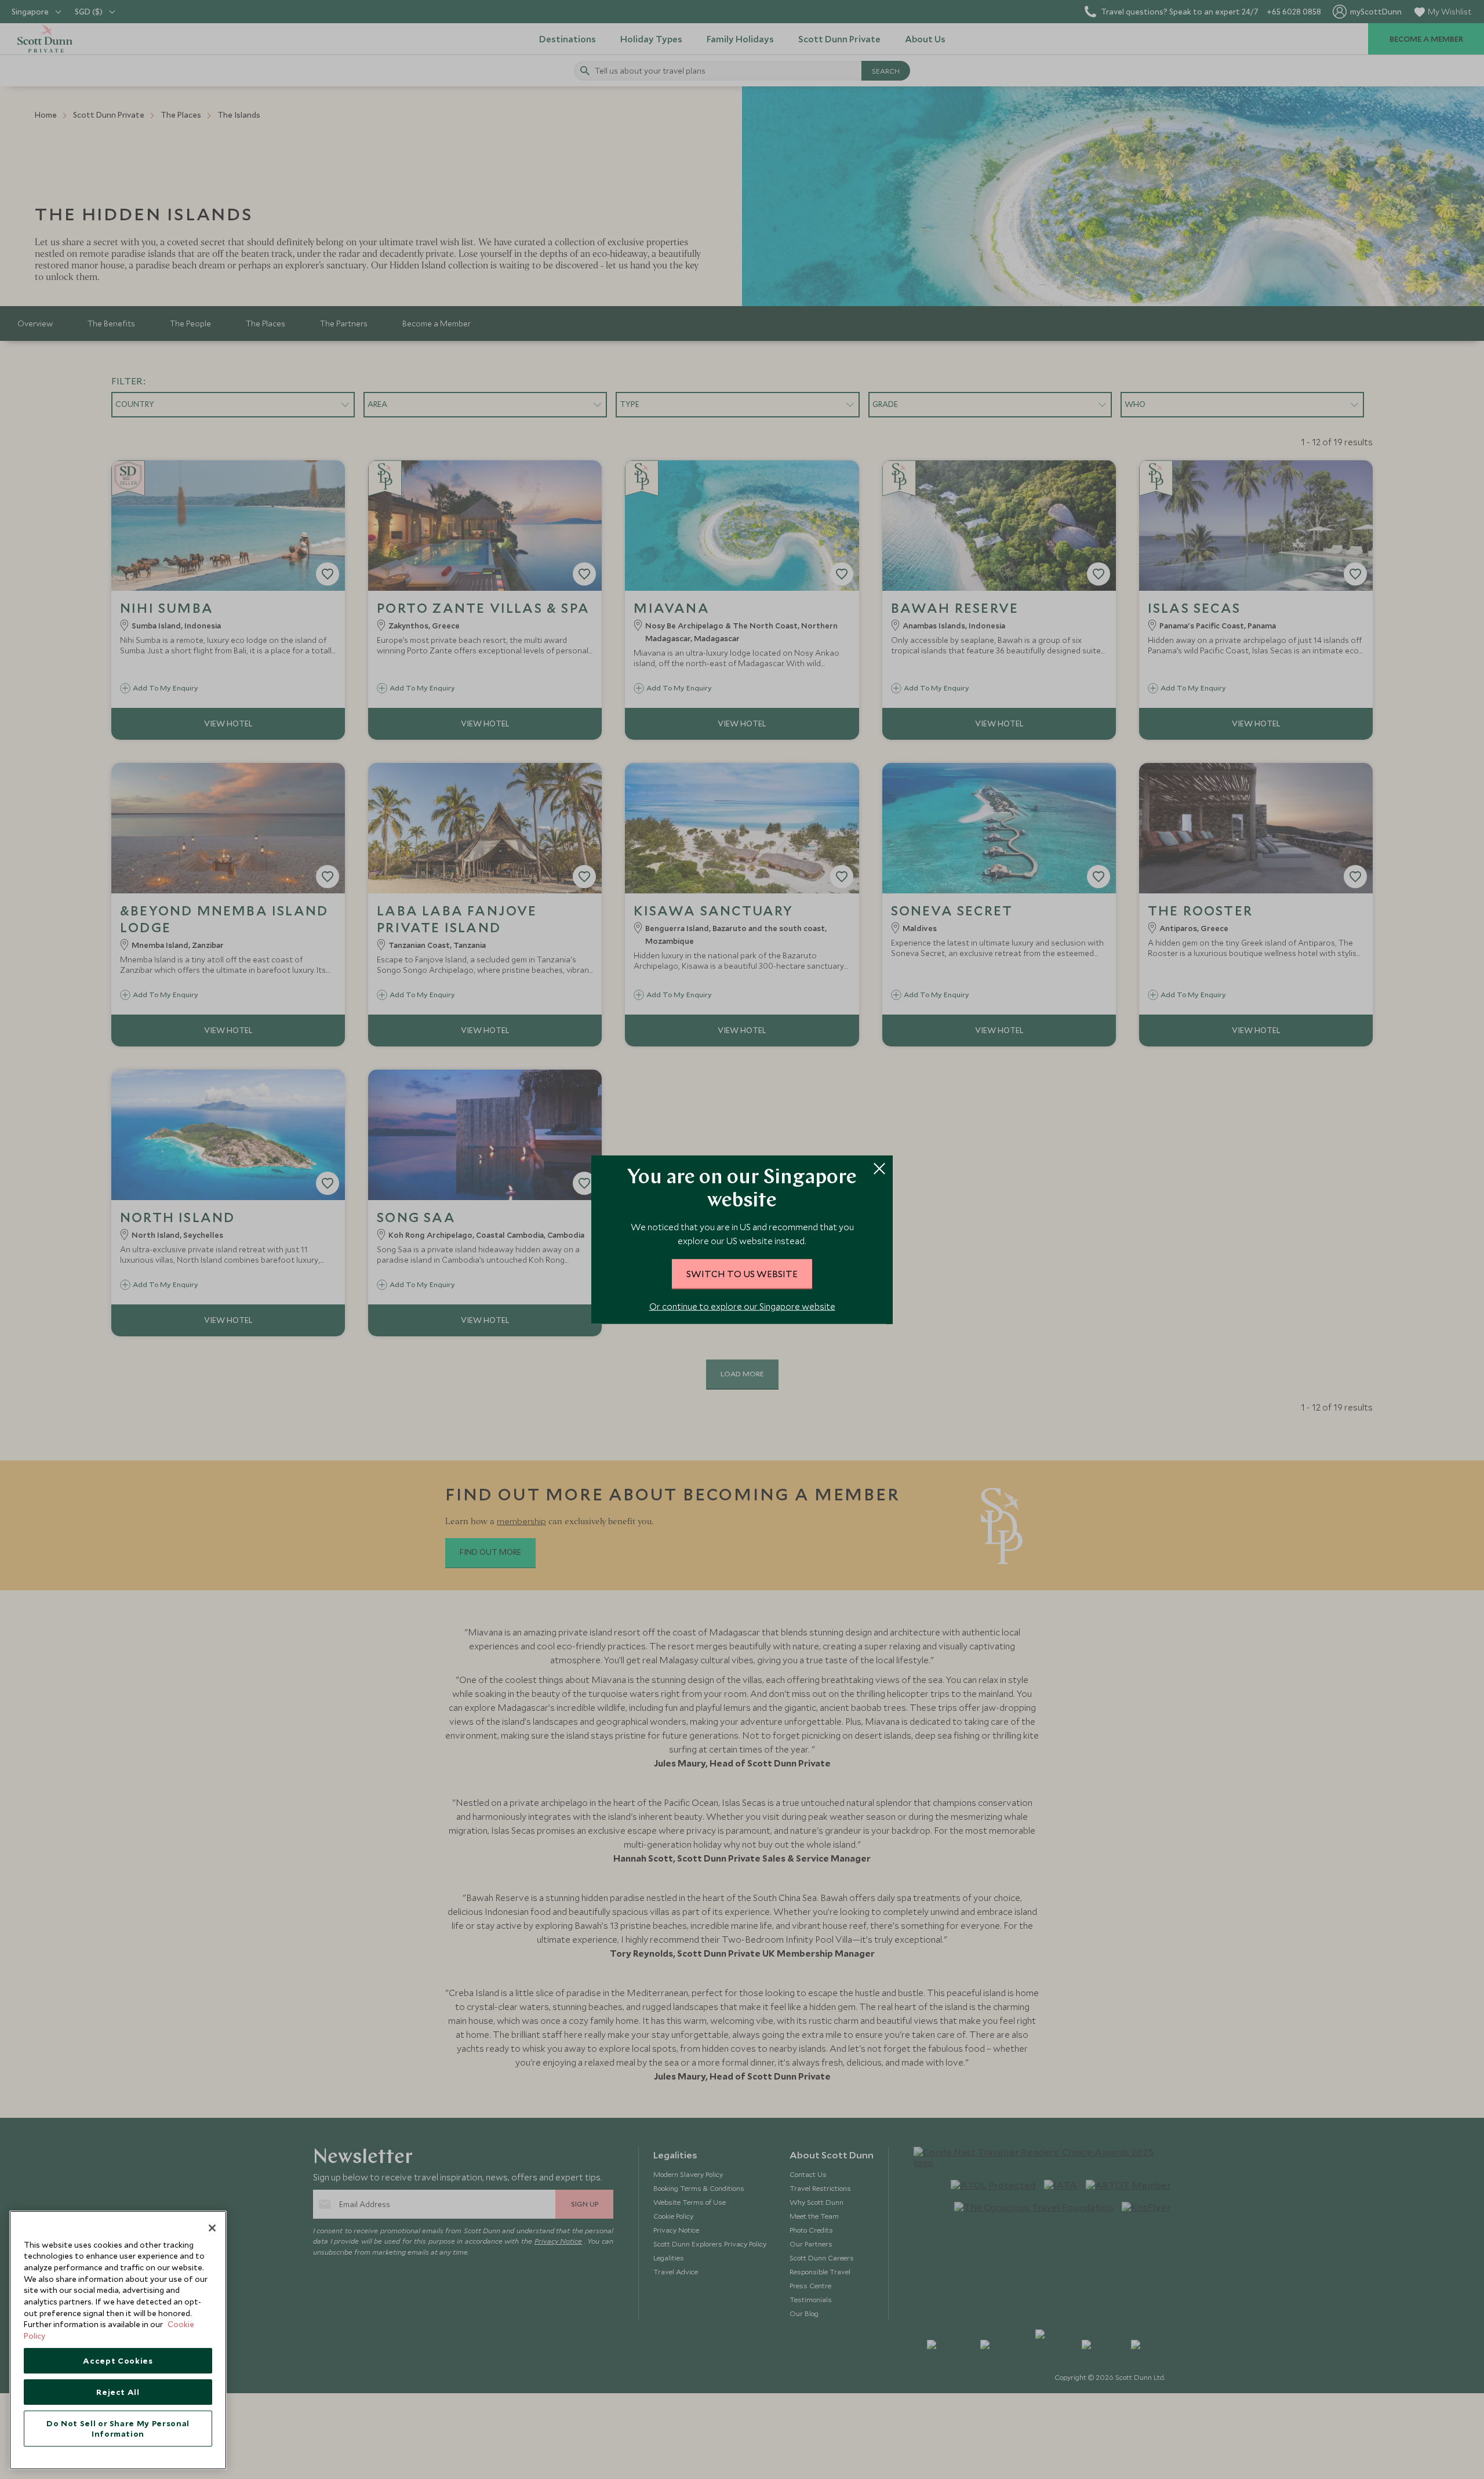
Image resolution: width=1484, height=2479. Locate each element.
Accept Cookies (118, 2361)
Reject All (118, 2392)
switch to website (742, 1273)
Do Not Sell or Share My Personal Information (118, 2429)
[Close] (212, 2228)
